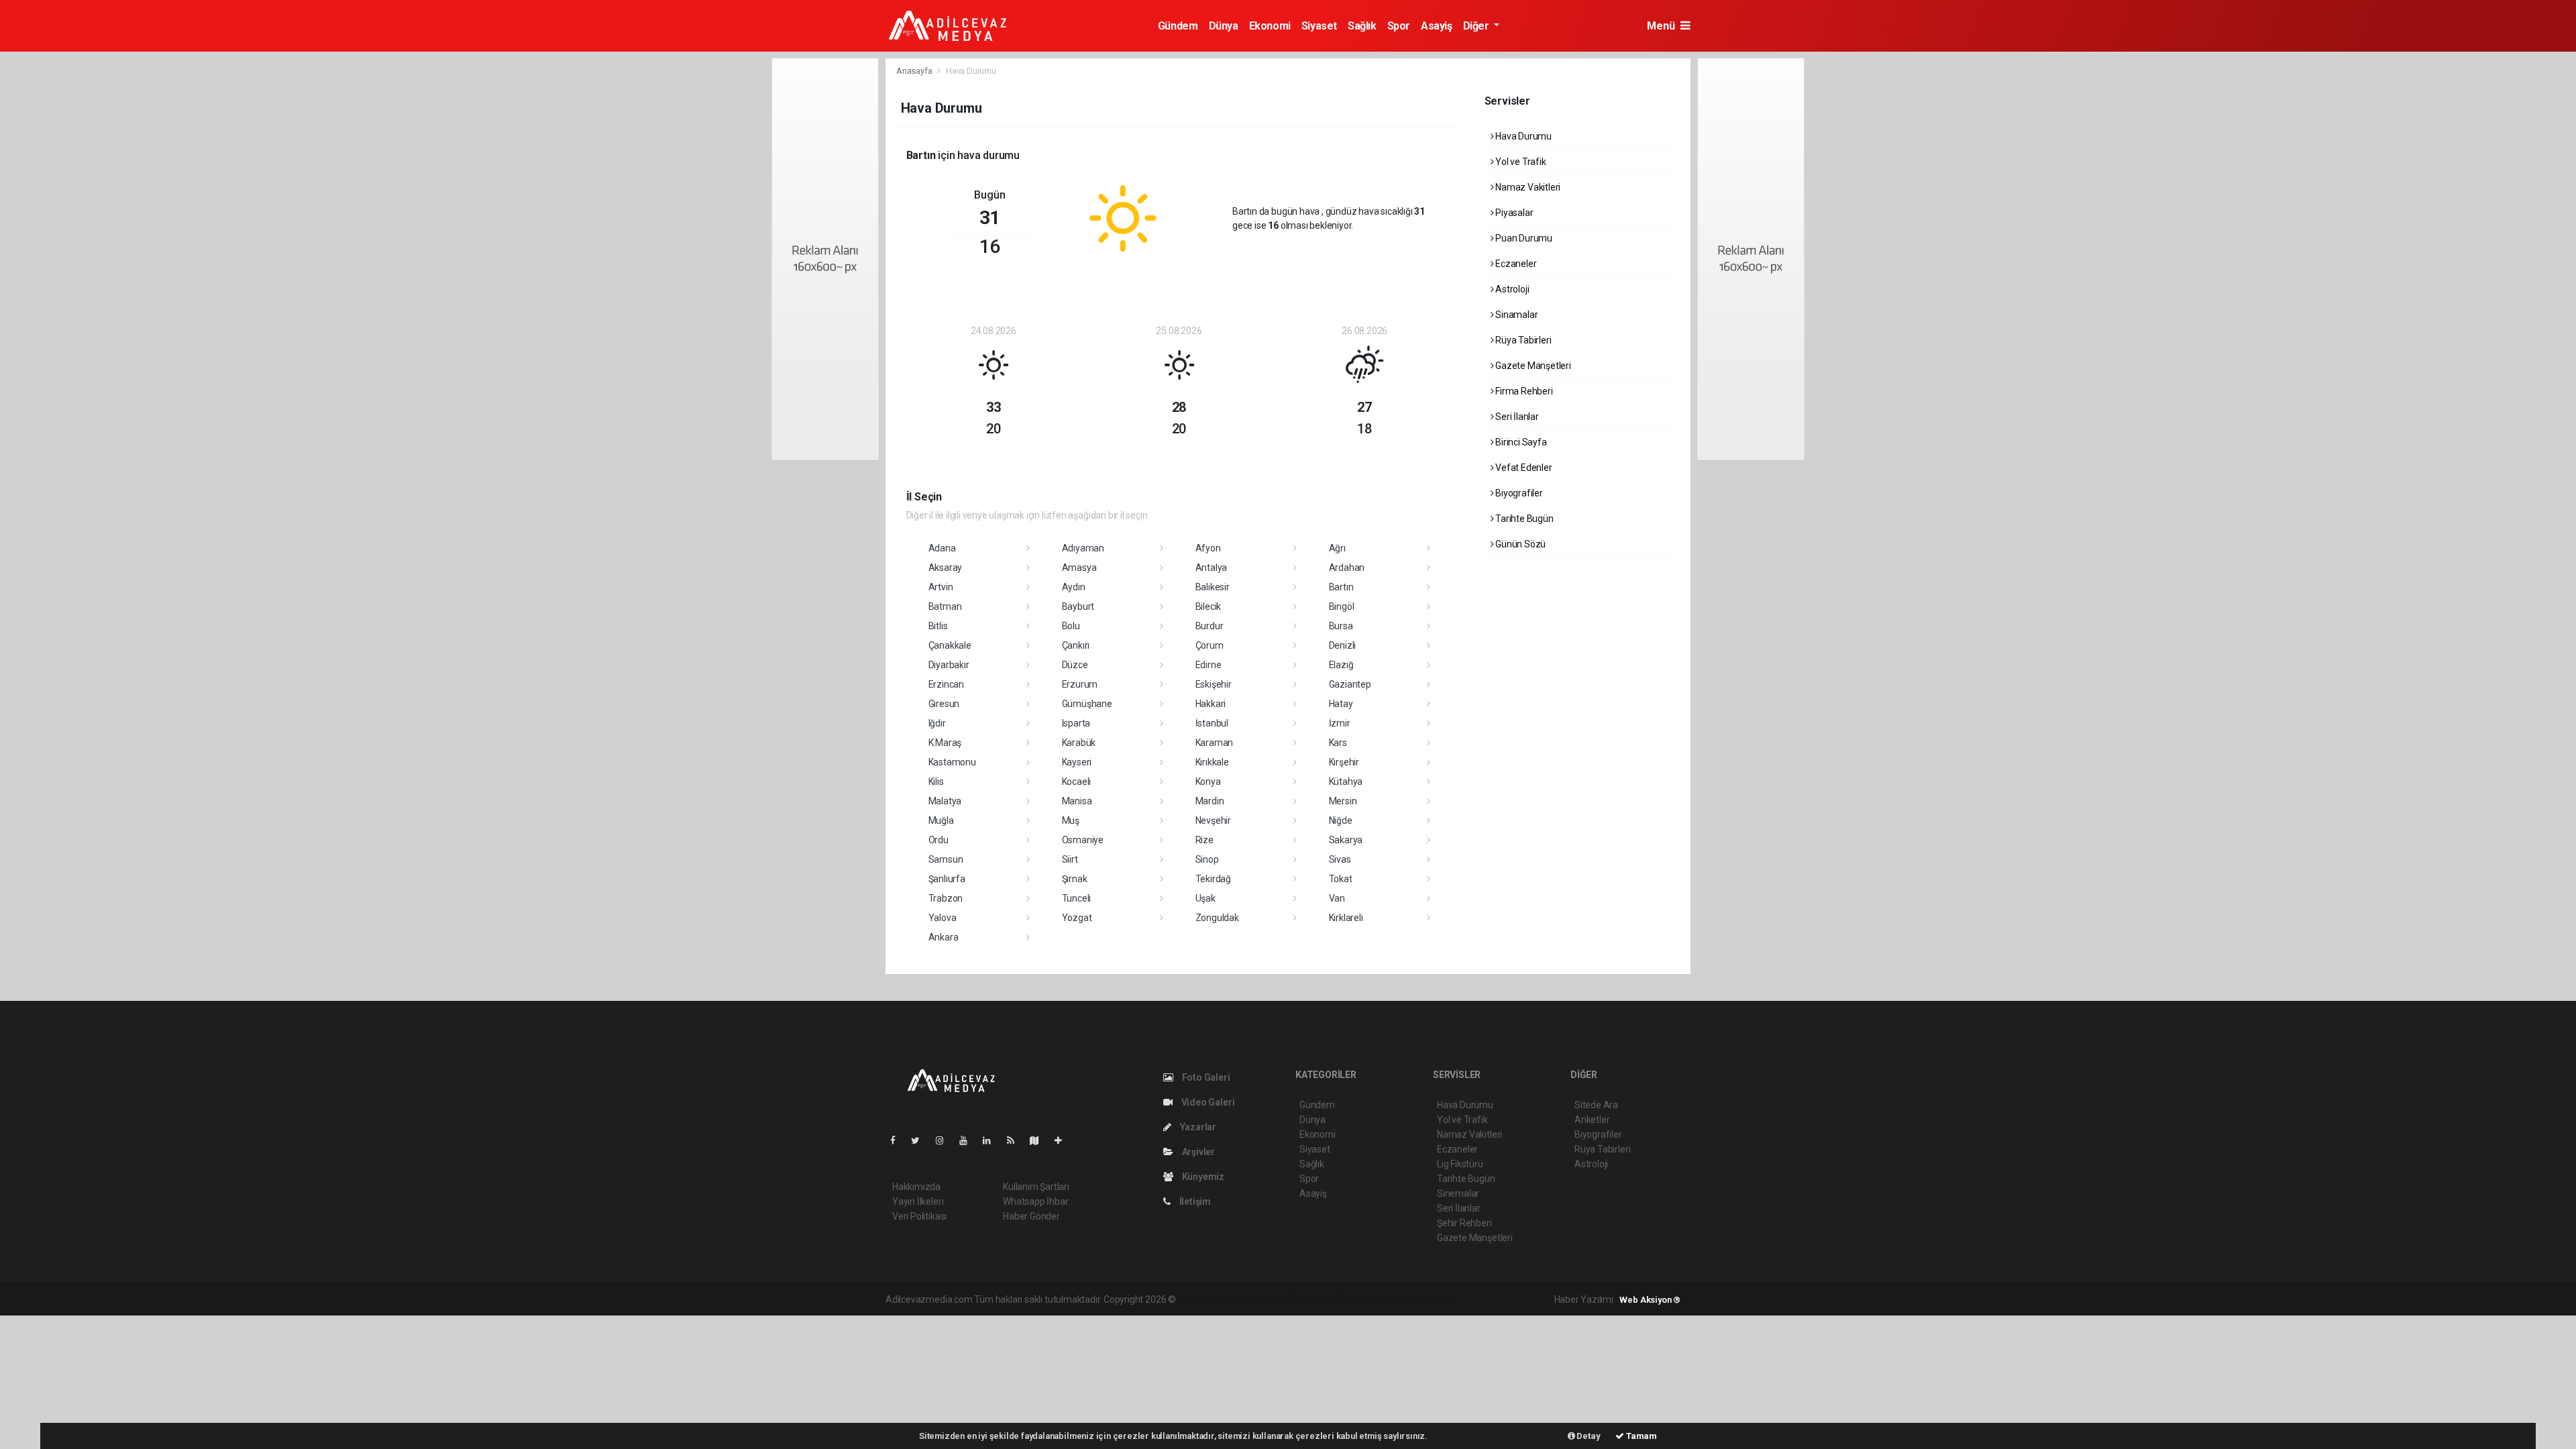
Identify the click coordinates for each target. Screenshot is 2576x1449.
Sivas (1340, 859)
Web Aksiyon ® (1650, 1300)
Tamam (1641, 1436)
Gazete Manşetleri (1532, 366)
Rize (1204, 840)
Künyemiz (1202, 1177)
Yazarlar (1197, 1127)
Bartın (1341, 587)
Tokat (1341, 879)
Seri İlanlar (1516, 417)
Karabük (1079, 743)
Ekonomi (1270, 26)
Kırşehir (1344, 762)
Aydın (1074, 587)
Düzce (1075, 665)
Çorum (1210, 645)
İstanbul (1212, 723)
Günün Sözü (1519, 544)
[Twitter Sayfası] (921, 1140)
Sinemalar (1458, 1193)
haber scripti (1316, 1299)
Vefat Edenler (1522, 468)
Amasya (1079, 568)
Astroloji (1511, 289)
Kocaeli (1077, 782)
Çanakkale (950, 645)
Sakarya (1346, 840)
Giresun (944, 704)
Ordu (938, 840)
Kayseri (1077, 762)
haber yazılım (1371, 1299)
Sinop (1207, 859)
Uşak (1205, 898)
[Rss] (1016, 1140)
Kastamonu (952, 762)
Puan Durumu (1523, 238)
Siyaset (1319, 26)
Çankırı (1076, 645)
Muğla (941, 820)
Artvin (941, 587)
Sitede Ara (1596, 1105)
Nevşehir (1213, 820)
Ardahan (1347, 568)
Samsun (946, 859)
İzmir (1340, 723)
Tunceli (1077, 898)
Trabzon (946, 898)
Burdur (1210, 626)
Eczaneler (1515, 264)
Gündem (1178, 26)
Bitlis (938, 626)
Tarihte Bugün (1523, 519)
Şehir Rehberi (1464, 1223)
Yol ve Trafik (1519, 162)
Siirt (1070, 859)
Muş (1071, 820)
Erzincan (946, 684)
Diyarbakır (949, 665)
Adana (942, 548)
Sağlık (1362, 26)
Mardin (1210, 801)
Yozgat (1077, 918)
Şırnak (1075, 879)
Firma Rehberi (1523, 391)
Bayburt (1078, 606)
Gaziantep (1350, 684)
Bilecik (1209, 606)
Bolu (1071, 626)
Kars (1338, 743)
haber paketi (1263, 1299)
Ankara (944, 937)
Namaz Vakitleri (1527, 187)
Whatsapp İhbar (1035, 1201)
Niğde (1341, 820)
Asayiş (1437, 26)
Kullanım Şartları (1036, 1187)
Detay (1588, 1436)
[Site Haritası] (1040, 1140)
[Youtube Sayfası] (969, 1140)
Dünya (1224, 26)
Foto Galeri (1205, 1077)
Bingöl (1342, 606)
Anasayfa (915, 71)
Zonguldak (1217, 918)
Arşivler (1197, 1152)
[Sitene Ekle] (1064, 1140)
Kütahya (1346, 782)
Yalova (943, 918)
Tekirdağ (1213, 879)
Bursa (1341, 626)
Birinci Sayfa (1520, 442)
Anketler (1592, 1120)
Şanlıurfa (947, 879)
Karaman (1215, 743)
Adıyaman (1083, 548)
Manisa (1077, 801)
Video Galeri (1207, 1102)
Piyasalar (1513, 213)
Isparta (1076, 723)
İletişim (1194, 1201)
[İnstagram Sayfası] (945, 1140)
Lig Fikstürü (1460, 1164)
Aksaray (946, 568)
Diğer (1478, 26)
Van (1337, 898)
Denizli (1343, 645)
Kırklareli (1346, 918)
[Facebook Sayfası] (898, 1140)
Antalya (1212, 568)
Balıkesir (1213, 587)
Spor (1399, 26)
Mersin (1343, 801)
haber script (1425, 1299)
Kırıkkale (1212, 762)
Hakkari (1211, 704)
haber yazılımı (1206, 1299)
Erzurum (1080, 684)
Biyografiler (1518, 493)
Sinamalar (1515, 315)
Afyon (1208, 548)
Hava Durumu (1522, 136)
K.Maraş (945, 743)
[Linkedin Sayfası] (992, 1140)
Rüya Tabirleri (1522, 340)
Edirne (1209, 665)
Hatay (1341, 704)
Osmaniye (1083, 840)
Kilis (936, 782)
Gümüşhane (1087, 704)
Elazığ (1341, 665)
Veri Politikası (919, 1216)
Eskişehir (1214, 684)
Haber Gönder (1031, 1216)
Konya (1208, 782)
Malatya (945, 801)
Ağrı (1337, 548)
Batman (945, 606)
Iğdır (937, 723)
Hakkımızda (916, 1187)
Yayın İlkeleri (918, 1201)
